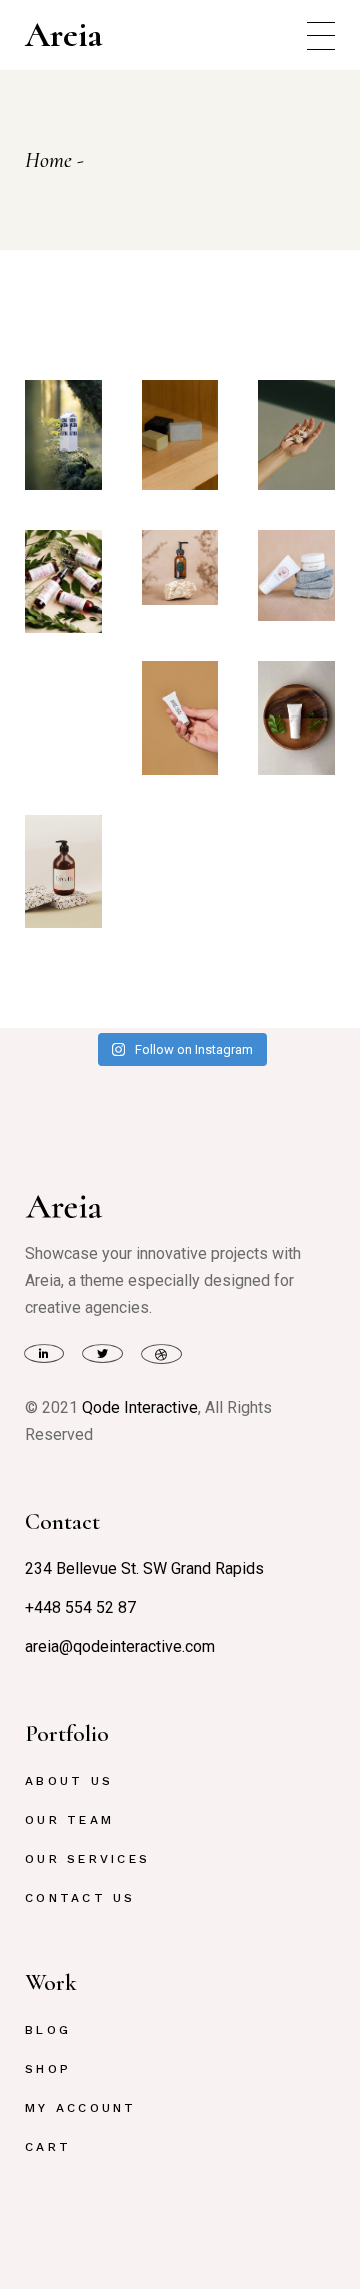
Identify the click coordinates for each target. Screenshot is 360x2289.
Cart (48, 2147)
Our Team (69, 1820)
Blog (48, 2030)
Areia (64, 35)
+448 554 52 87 (80, 1607)
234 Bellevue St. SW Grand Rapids (144, 1568)
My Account (80, 2108)
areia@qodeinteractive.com (120, 1646)
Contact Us (80, 1898)
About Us (69, 1781)
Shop (48, 2069)
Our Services (87, 1859)
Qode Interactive (140, 1407)
